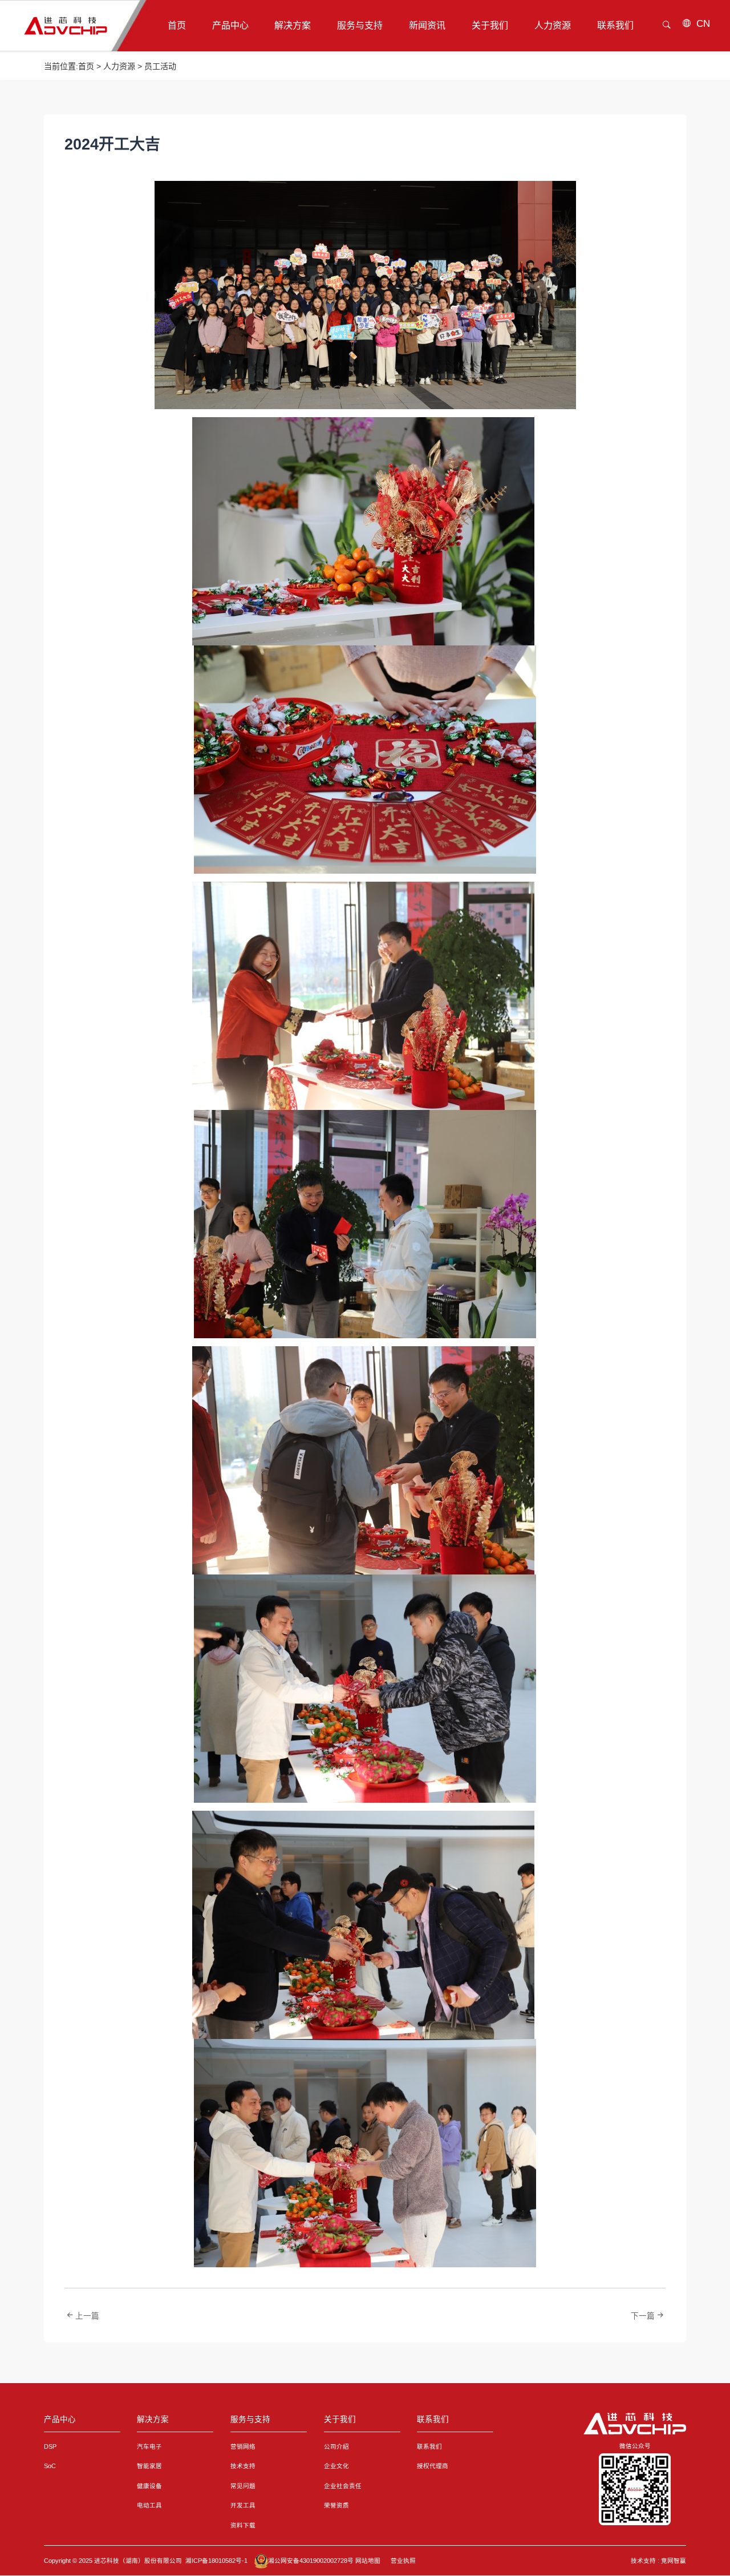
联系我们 (433, 2419)
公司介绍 (336, 2446)
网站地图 (368, 2561)
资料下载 (243, 2525)
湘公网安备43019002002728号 (311, 2561)
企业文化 (336, 2466)
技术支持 (243, 2466)
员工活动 (160, 66)
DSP (50, 2446)
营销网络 (243, 2446)
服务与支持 (250, 2419)
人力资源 (119, 66)
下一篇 (643, 2316)
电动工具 (149, 2505)
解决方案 (153, 2419)
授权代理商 (433, 2466)
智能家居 (149, 2466)
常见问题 (243, 2486)
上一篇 (87, 2316)
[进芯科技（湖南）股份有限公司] (635, 2424)
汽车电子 (149, 2446)
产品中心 (60, 2419)
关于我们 (340, 2419)
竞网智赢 (674, 2561)
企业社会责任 (343, 2486)
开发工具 (243, 2505)
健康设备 (149, 2486)
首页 (86, 66)
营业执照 (403, 2561)
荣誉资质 (336, 2505)
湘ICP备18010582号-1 (216, 2561)
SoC (50, 2466)
